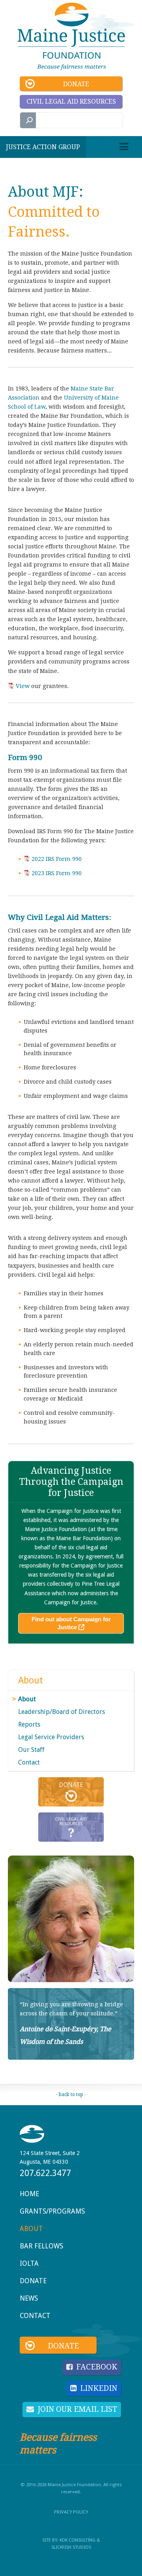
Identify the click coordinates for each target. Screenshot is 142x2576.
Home (29, 2194)
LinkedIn (99, 2388)
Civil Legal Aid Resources (71, 101)
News (29, 2298)
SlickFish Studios (71, 2547)
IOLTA (29, 2263)
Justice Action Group (43, 147)
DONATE (71, 1792)
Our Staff (31, 1750)
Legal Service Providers (51, 1737)
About (31, 1680)
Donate (76, 84)
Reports (29, 1724)
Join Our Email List (77, 2409)
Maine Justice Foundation (71, 36)
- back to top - (71, 2095)
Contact (29, 1762)
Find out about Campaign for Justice (71, 1623)
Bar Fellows (41, 2246)
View (23, 686)
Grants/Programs (52, 2211)
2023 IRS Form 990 (57, 873)
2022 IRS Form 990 (57, 859)
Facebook (97, 2367)
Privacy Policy (71, 2512)
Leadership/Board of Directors (62, 1712)
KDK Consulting (78, 2540)
